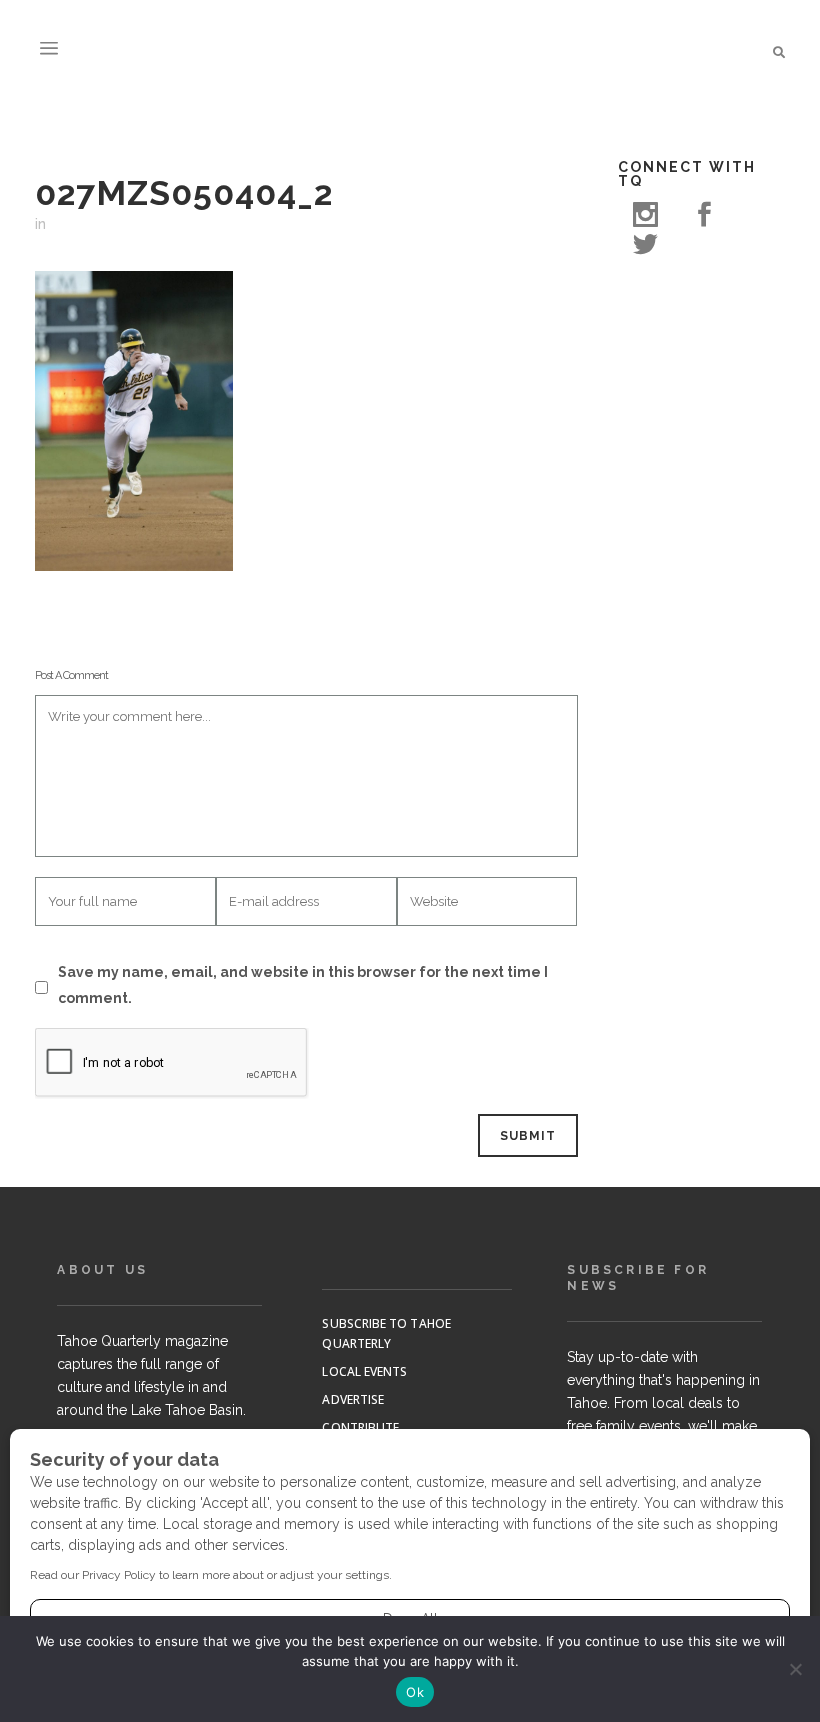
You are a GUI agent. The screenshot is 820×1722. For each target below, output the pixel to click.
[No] (795, 1669)
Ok (415, 1692)
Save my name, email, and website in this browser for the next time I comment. (303, 985)
